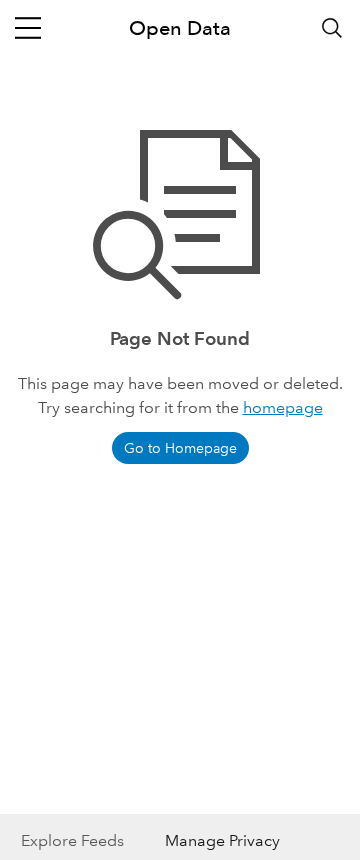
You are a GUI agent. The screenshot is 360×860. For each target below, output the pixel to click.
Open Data (180, 28)
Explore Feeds (72, 840)
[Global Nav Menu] (28, 28)
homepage (283, 407)
